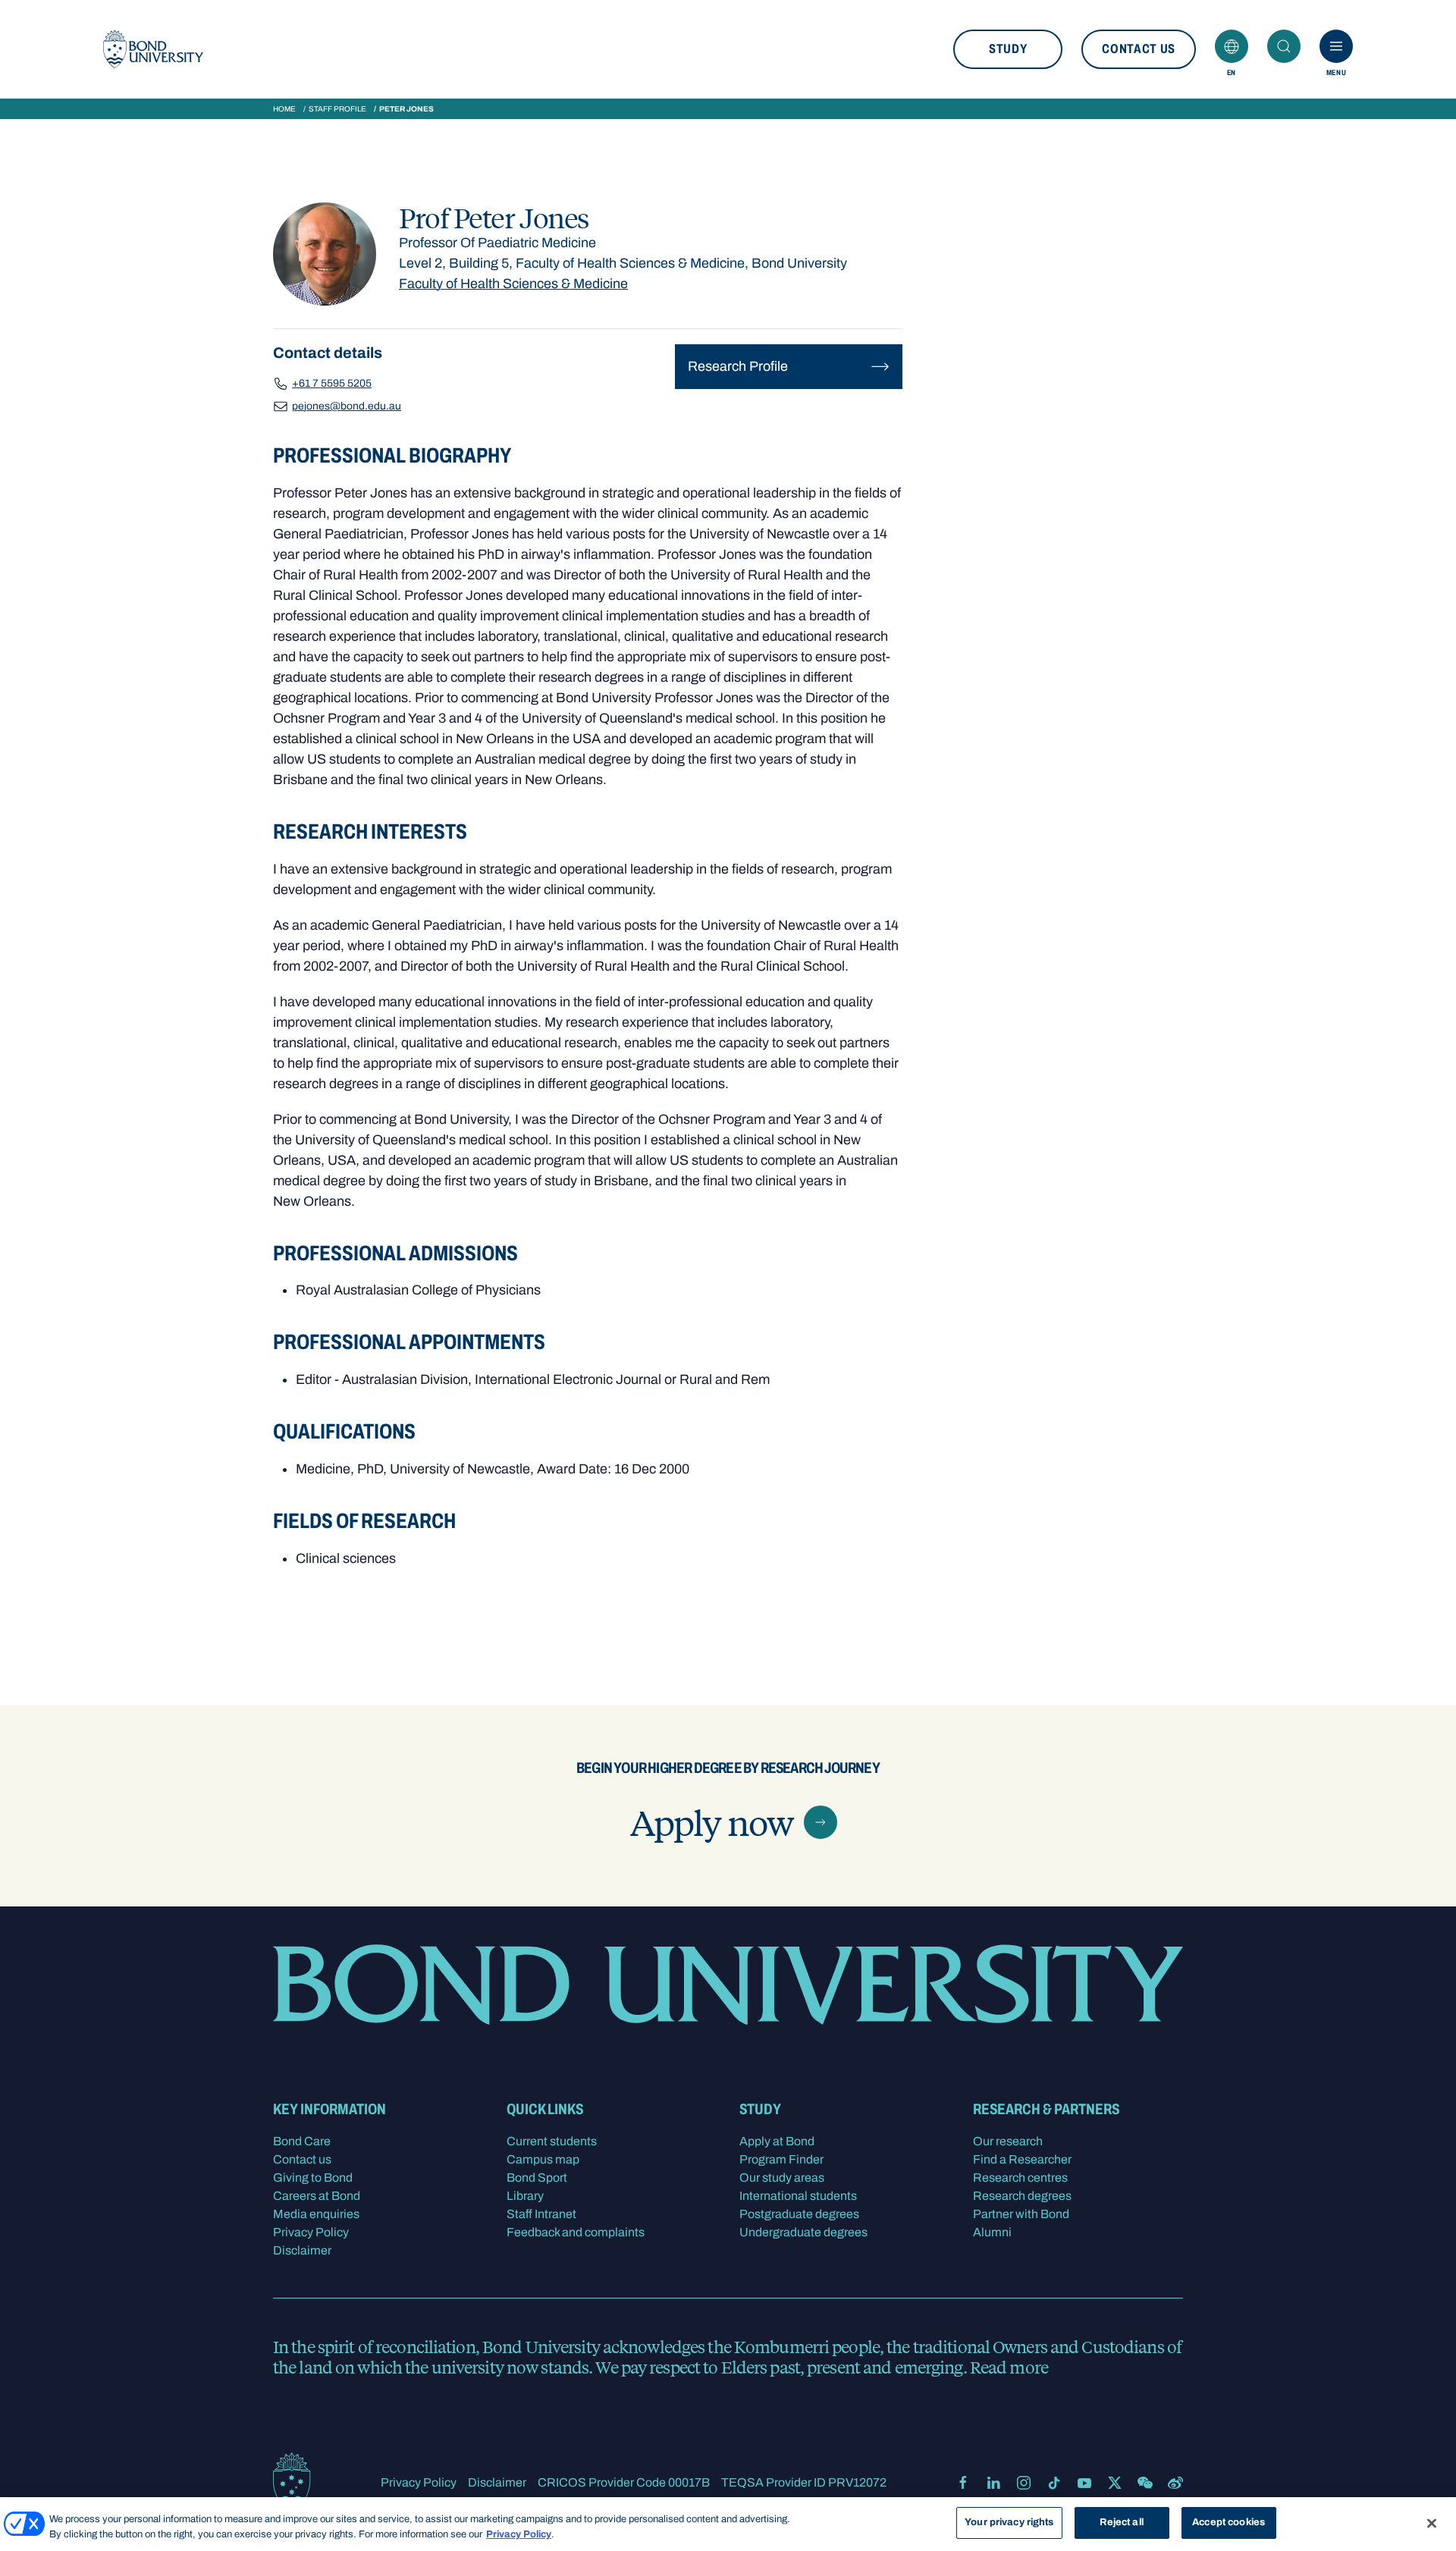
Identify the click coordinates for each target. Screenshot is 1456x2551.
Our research (1008, 2141)
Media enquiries (316, 2214)
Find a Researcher (1022, 2159)
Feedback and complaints (576, 2232)
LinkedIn (993, 2483)
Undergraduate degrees (803, 2232)
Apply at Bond (777, 2141)
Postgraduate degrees (799, 2214)
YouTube (1084, 2483)
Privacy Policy (311, 2232)
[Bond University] (153, 49)
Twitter (1115, 2483)
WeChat (1145, 2483)
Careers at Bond (317, 2196)
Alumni (992, 2232)
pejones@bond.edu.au (347, 406)
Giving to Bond (313, 2178)
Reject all (1121, 2522)
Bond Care (302, 2141)
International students (798, 2196)
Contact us (1139, 49)
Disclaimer (302, 2250)
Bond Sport (537, 2178)
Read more (1009, 2367)
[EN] (1232, 46)
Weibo (1175, 2483)
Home (284, 109)
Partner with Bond (1021, 2214)
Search (1284, 46)
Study (1008, 49)
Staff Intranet (541, 2214)
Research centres (1020, 2178)
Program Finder (781, 2159)
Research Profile (738, 366)
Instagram (1024, 2483)
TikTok (1054, 2483)
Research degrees (1022, 2196)
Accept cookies (1228, 2522)
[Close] (1432, 2523)
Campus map (543, 2159)
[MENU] (1336, 46)
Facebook (963, 2483)
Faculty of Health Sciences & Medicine (513, 284)
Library (525, 2196)
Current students (552, 2141)
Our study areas (782, 2178)
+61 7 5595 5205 (332, 383)
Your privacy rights (1009, 2522)
